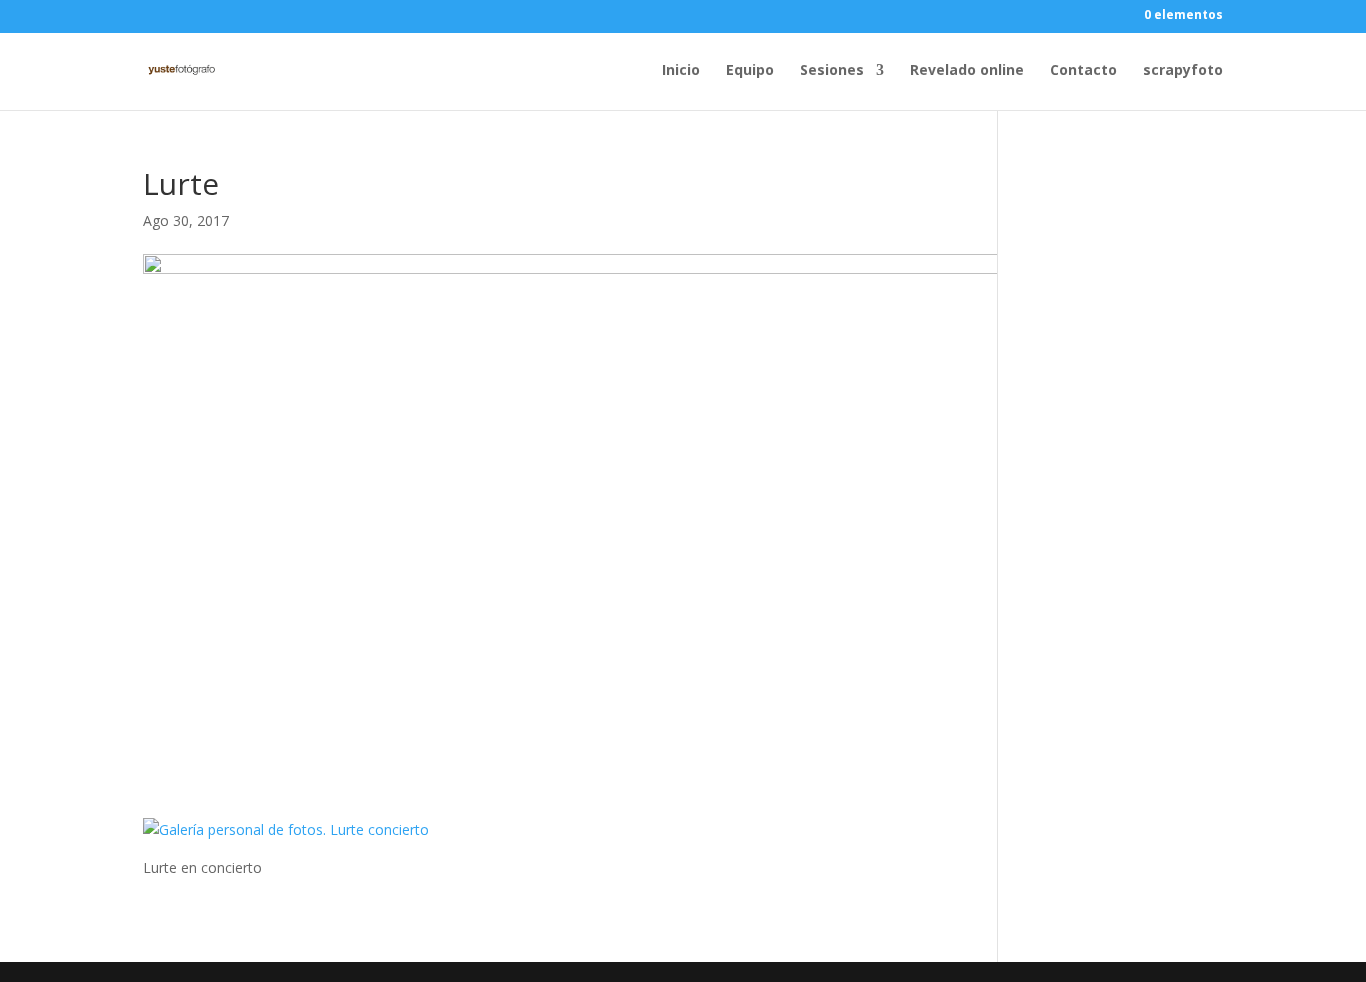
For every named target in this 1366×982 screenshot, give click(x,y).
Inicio (681, 71)
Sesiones (832, 71)
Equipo (750, 71)
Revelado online (967, 71)
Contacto (1083, 71)
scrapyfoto (1183, 71)
